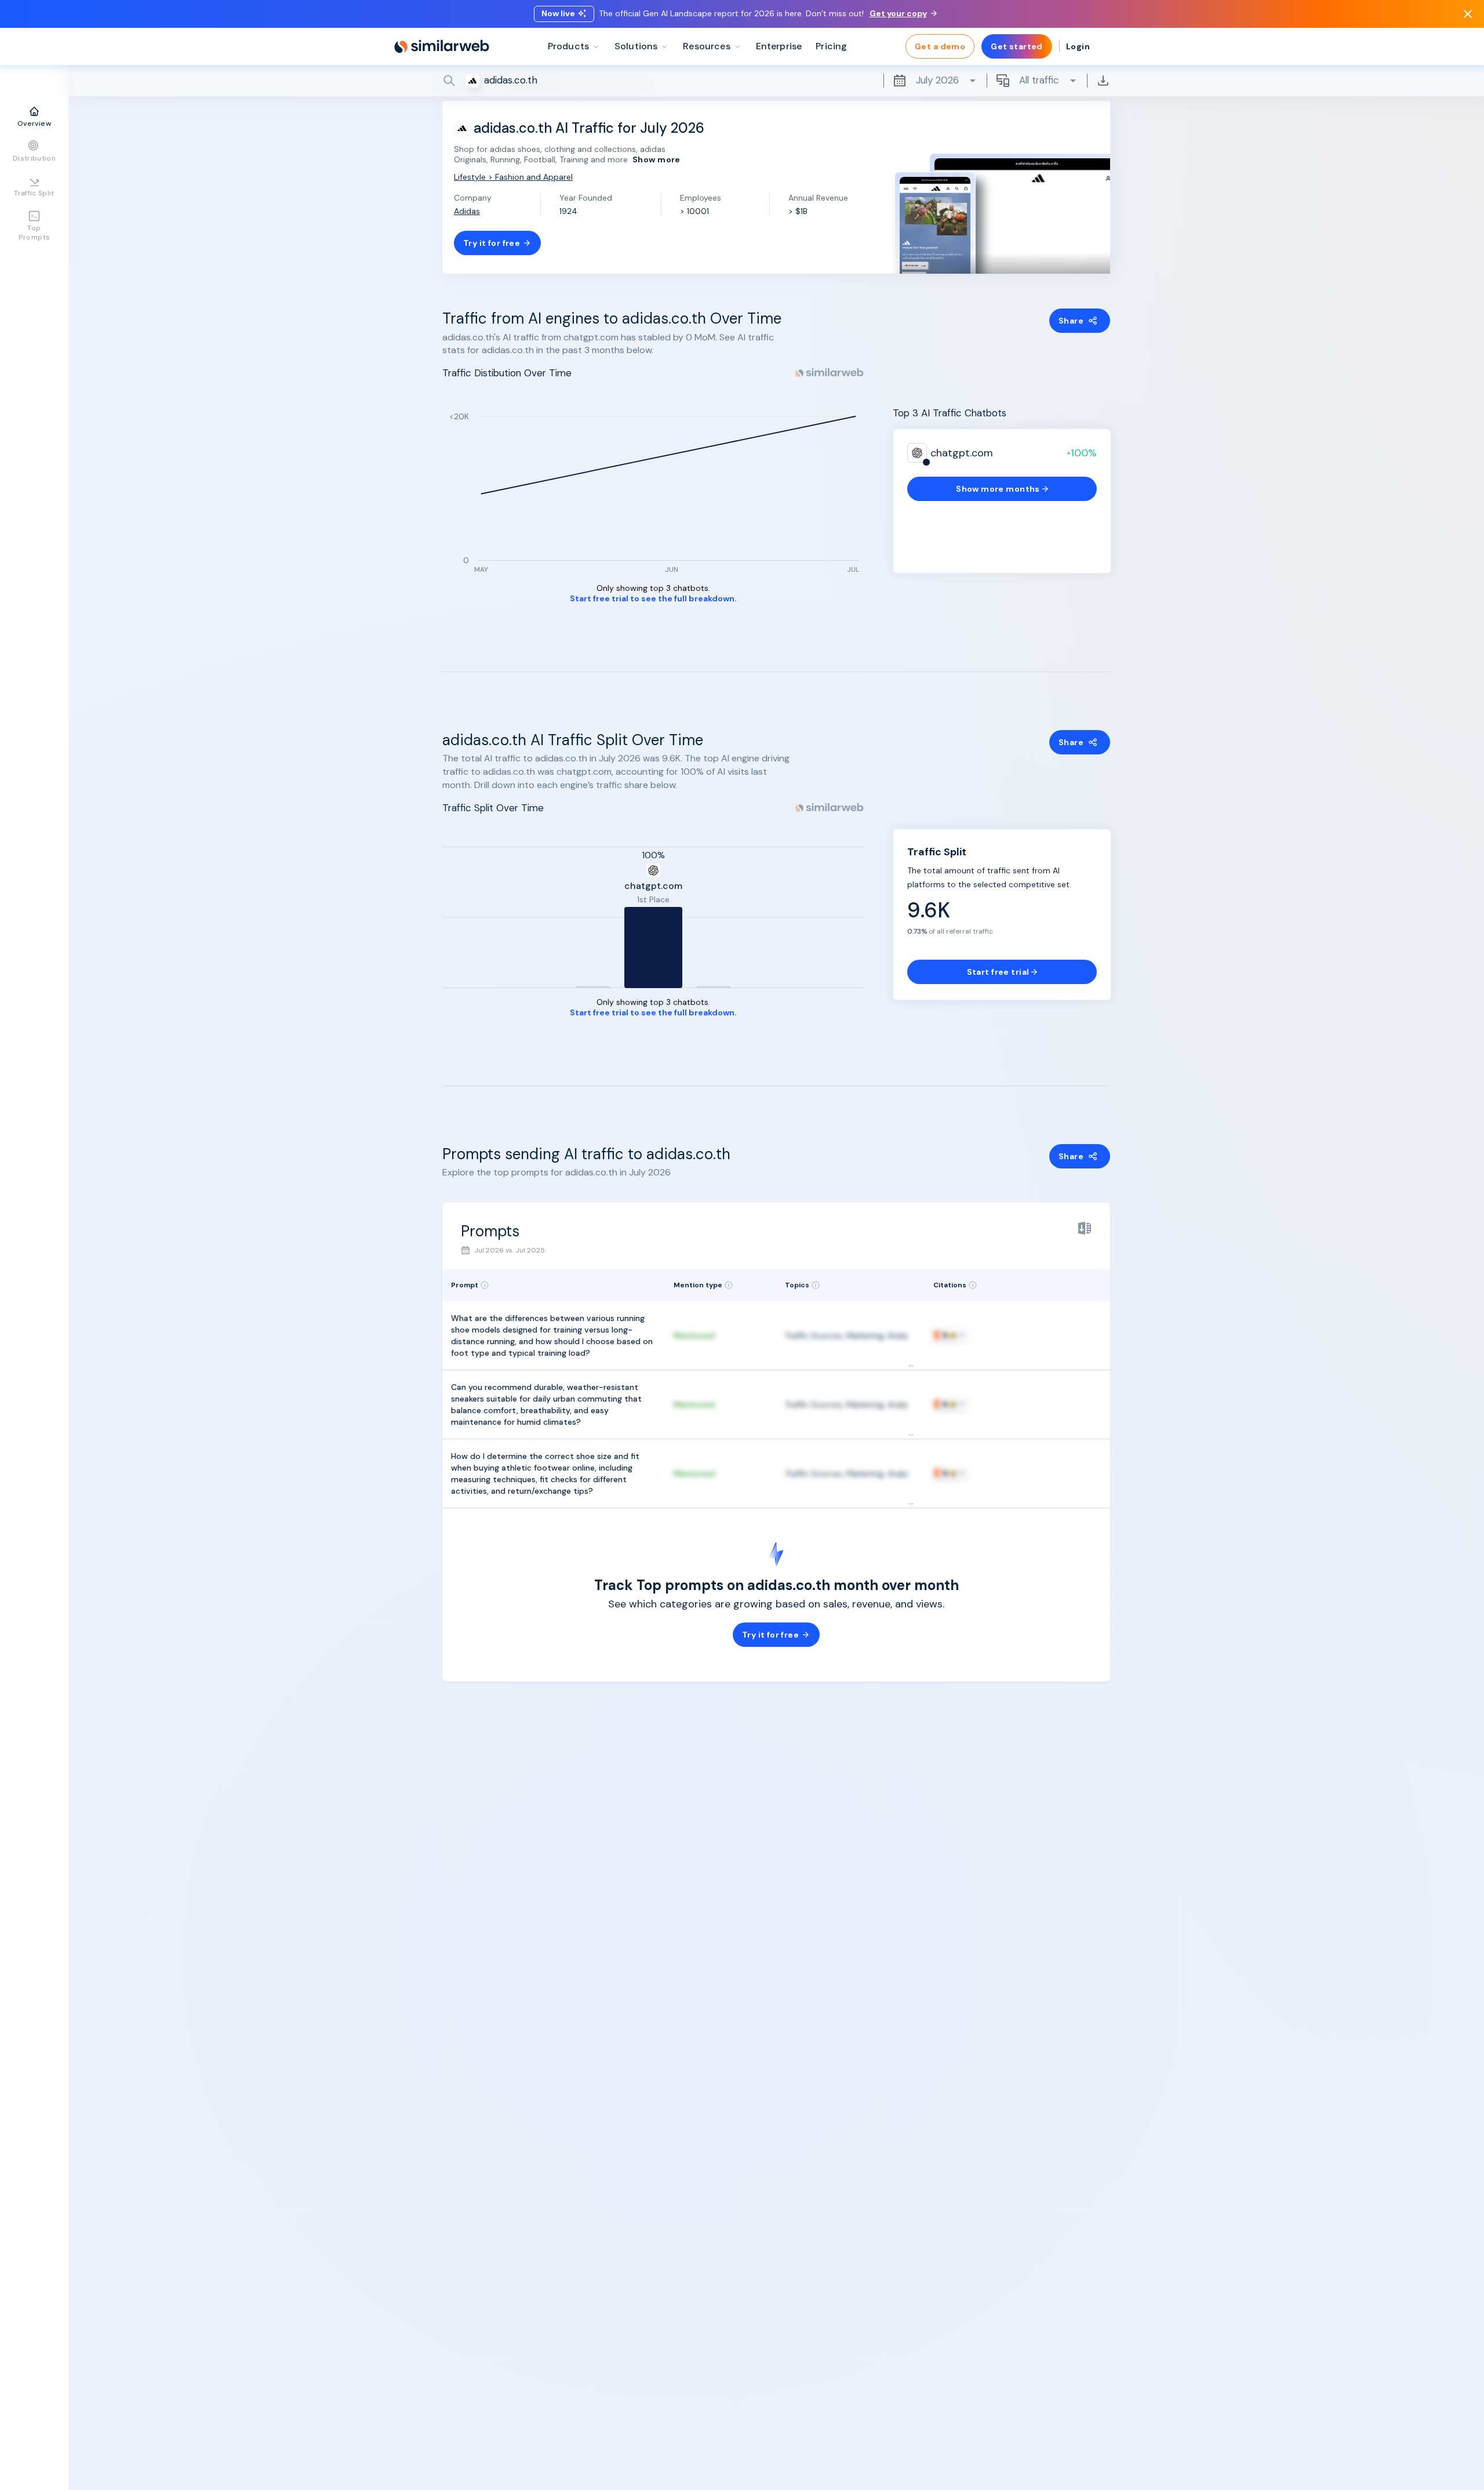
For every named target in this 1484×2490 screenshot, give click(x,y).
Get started (1017, 46)
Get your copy (898, 13)
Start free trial (998, 972)
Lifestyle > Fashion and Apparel (513, 177)
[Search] (776, 81)
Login (1078, 46)
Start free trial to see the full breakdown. (653, 599)
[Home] (442, 46)
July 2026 (937, 80)
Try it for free (492, 243)
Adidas (467, 211)
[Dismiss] (1468, 14)
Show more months (998, 489)
